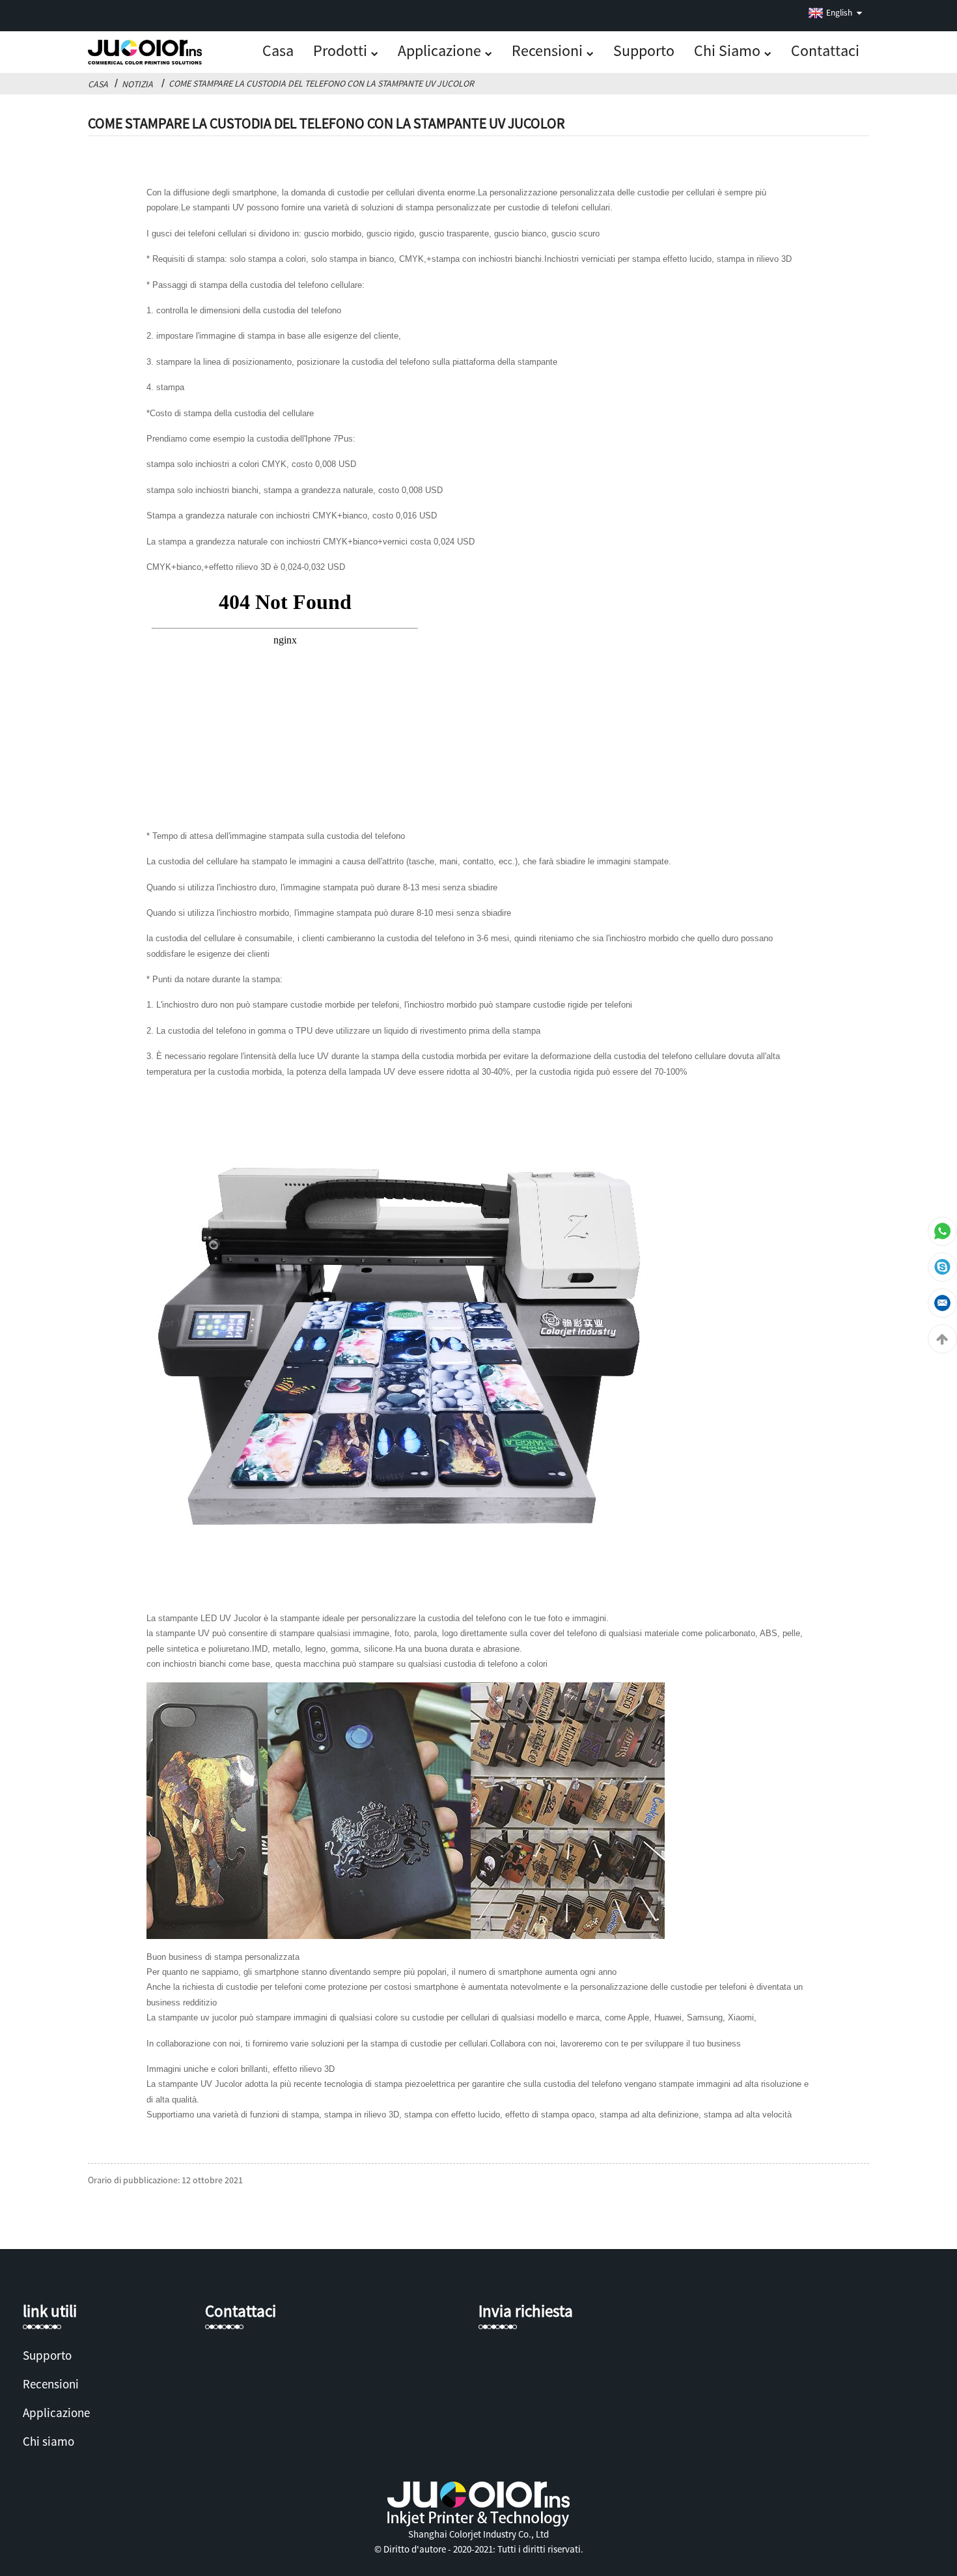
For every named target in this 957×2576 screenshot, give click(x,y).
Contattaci (825, 50)
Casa (278, 50)
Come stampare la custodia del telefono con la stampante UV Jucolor (321, 83)
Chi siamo (727, 50)
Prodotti (340, 50)
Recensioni (547, 50)
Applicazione (439, 50)
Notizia (137, 84)
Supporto (644, 50)
